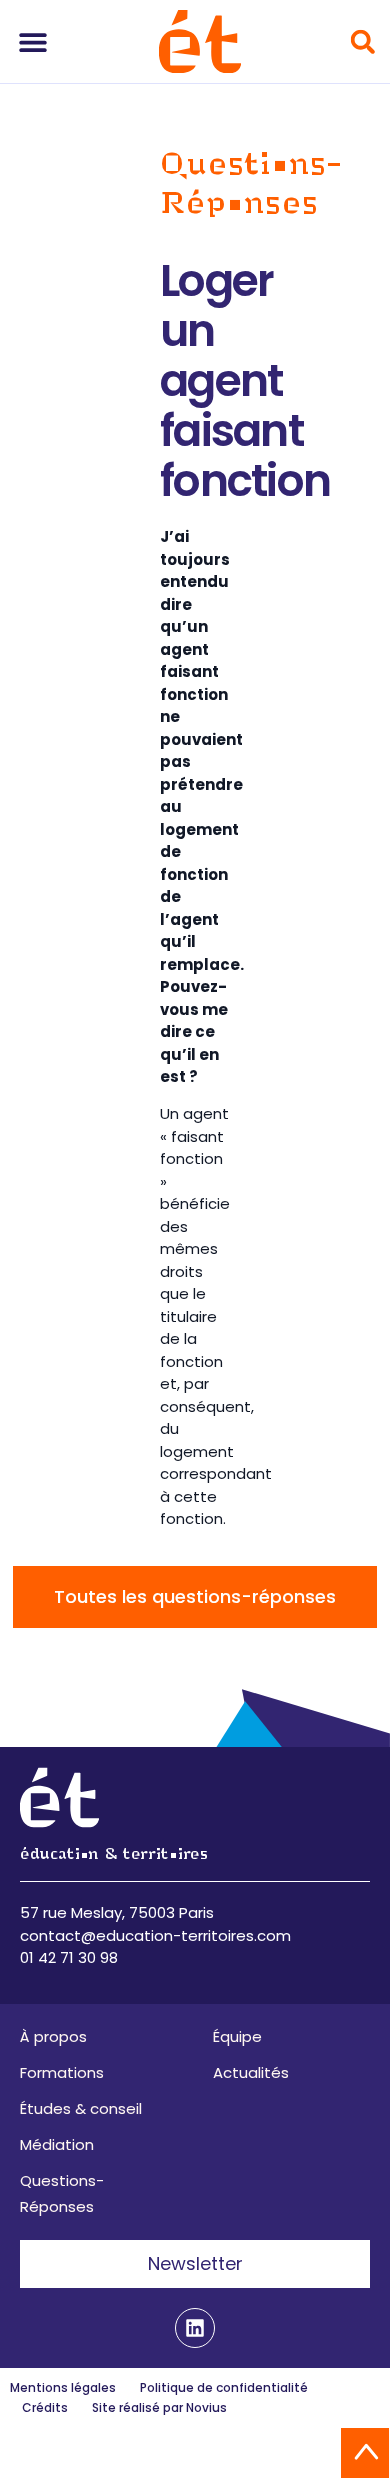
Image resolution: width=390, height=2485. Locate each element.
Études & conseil (81, 2108)
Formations (62, 2072)
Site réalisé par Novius (159, 2407)
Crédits (45, 2407)
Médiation (57, 2144)
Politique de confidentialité (224, 2387)
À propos (53, 2036)
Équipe (237, 2036)
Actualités (251, 2072)
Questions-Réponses (62, 2193)
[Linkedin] (195, 2328)
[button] (32, 41)
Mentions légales (63, 2387)
